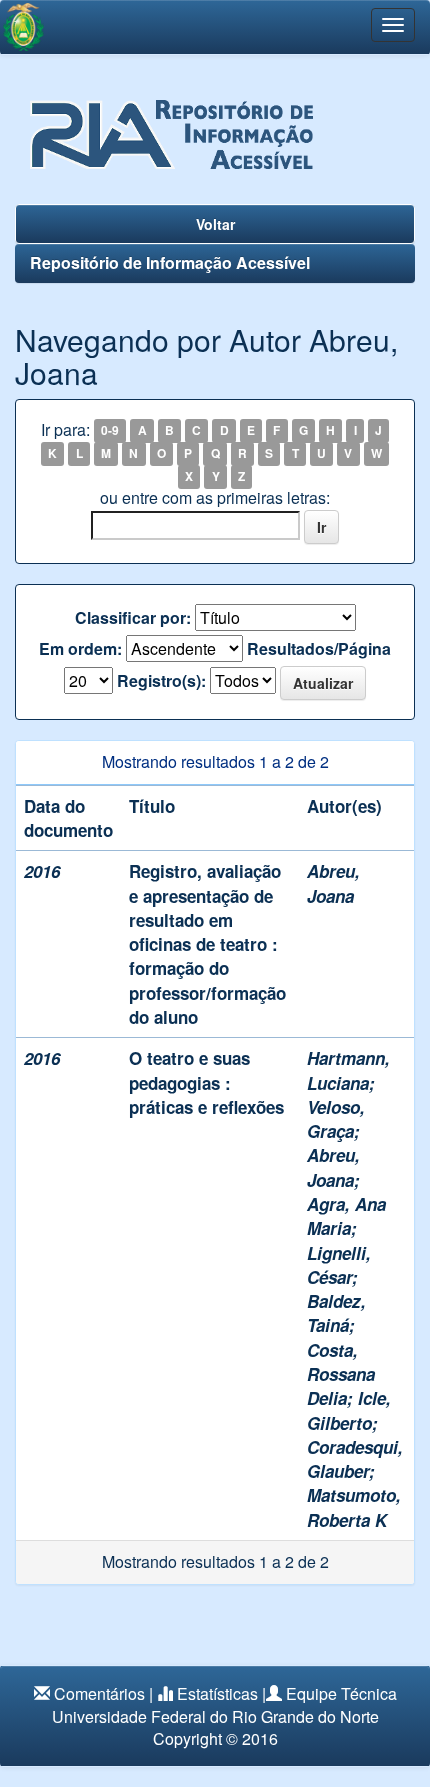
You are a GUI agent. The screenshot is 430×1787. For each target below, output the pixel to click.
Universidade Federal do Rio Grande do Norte (215, 1716)
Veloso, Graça (336, 1119)
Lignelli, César (339, 1265)
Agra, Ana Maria (346, 1216)
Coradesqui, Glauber (355, 1459)
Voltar (215, 224)
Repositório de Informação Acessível (170, 262)
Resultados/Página (319, 649)
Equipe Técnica (341, 1693)
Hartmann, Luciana (348, 1070)
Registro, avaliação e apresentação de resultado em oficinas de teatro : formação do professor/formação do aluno (207, 944)
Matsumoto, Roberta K (354, 1507)
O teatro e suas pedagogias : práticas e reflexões (206, 1082)
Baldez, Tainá (336, 1313)
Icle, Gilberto (349, 1410)
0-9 (110, 431)
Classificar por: (133, 618)
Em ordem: (80, 649)
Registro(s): (161, 681)
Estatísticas (217, 1693)
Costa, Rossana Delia (341, 1374)
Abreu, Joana (333, 883)
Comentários (99, 1693)
